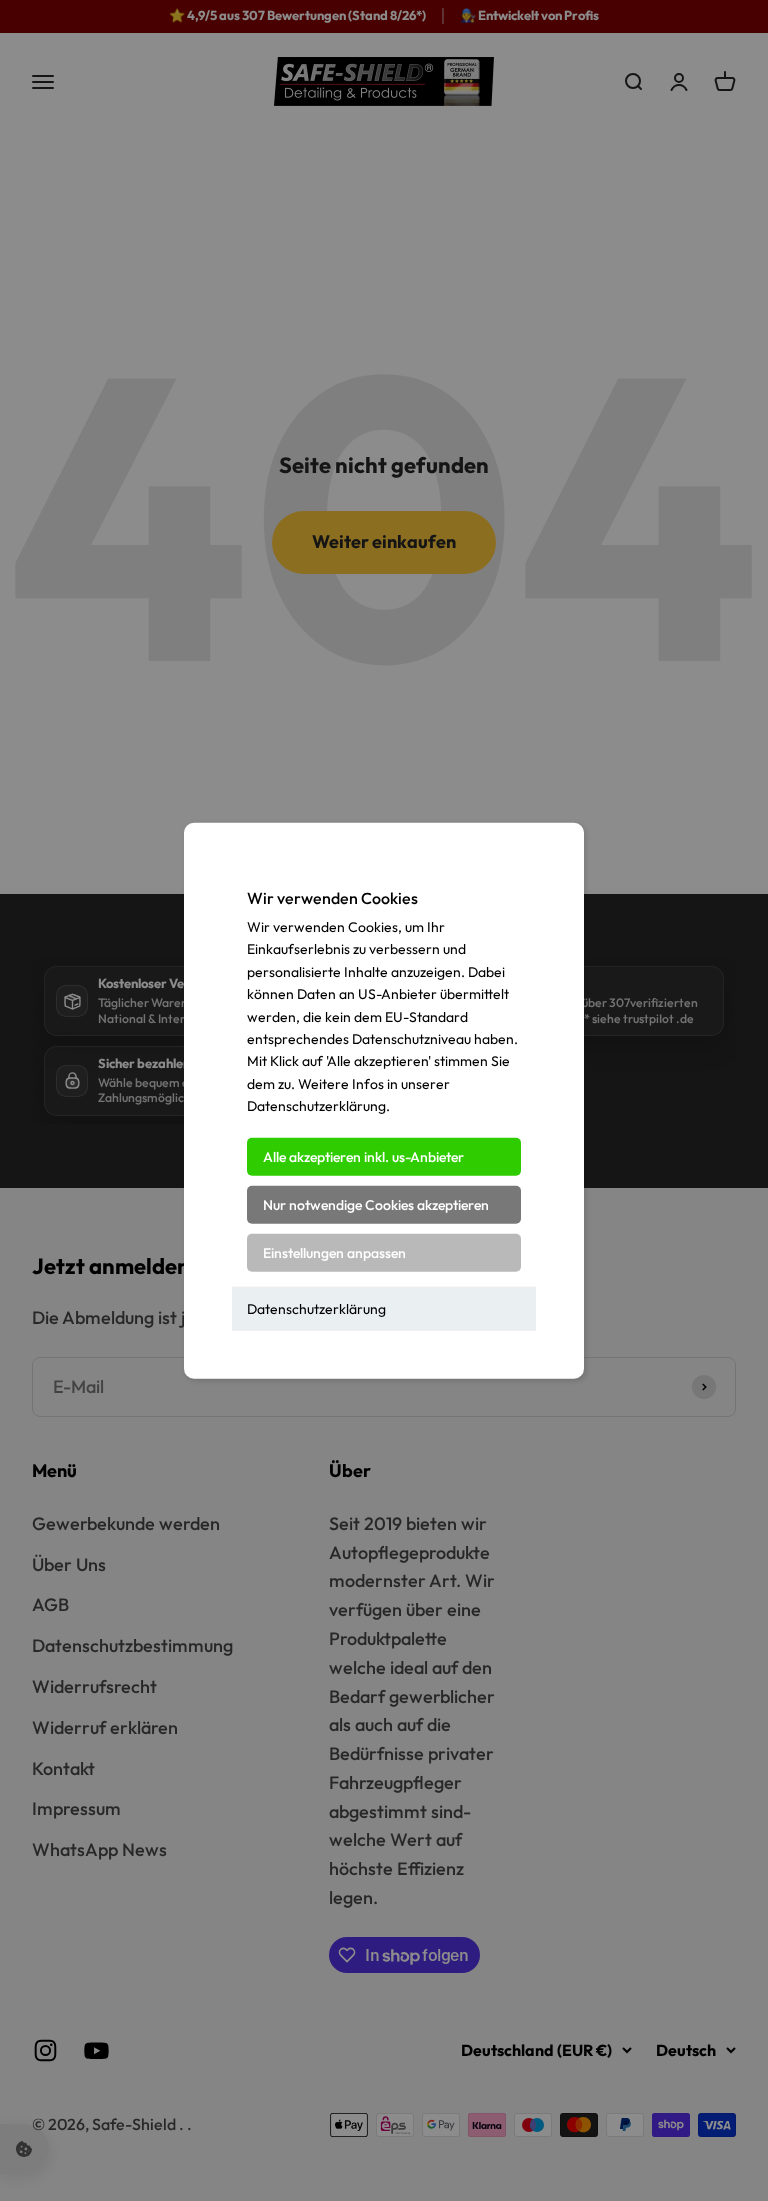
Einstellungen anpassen (334, 1252)
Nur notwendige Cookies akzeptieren (376, 1204)
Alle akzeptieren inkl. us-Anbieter (363, 1156)
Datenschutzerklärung (316, 1308)
